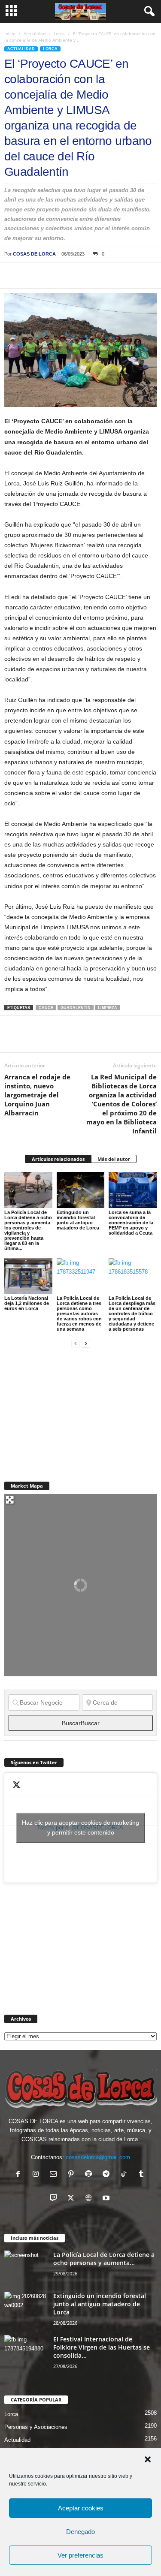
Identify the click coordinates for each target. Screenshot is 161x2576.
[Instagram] (38, 2175)
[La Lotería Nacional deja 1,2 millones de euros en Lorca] (28, 1276)
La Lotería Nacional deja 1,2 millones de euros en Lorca (27, 1303)
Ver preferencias (80, 2555)
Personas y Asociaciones (36, 2427)
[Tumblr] (142, 2175)
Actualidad (35, 33)
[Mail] (55, 2175)
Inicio (10, 33)
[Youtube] (107, 2199)
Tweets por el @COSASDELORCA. (80, 1827)
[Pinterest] (52, 275)
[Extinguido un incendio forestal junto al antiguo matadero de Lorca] (81, 1190)
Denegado (80, 2532)
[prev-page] (76, 1343)
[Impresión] (112, 275)
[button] (148, 2459)
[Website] (90, 2199)
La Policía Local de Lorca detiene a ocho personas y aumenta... (104, 2259)
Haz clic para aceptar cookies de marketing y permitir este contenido (80, 1827)
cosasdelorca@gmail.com (98, 2157)
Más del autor (114, 1159)
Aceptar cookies (81, 2508)
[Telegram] (92, 275)
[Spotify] (90, 2175)
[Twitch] (55, 2199)
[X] (33, 275)
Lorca (59, 33)
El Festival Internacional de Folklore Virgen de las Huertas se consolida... (102, 2347)
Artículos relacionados (58, 1159)
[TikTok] (126, 2175)
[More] (132, 275)
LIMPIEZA (108, 1008)
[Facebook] (13, 275)
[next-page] (86, 1343)
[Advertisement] (69, 1410)
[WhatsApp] (72, 275)
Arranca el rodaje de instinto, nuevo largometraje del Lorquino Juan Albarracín (37, 1095)
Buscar (81, 1723)
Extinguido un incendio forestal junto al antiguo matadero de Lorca (78, 1220)
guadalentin (76, 1008)
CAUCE (46, 1008)
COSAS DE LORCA (34, 254)
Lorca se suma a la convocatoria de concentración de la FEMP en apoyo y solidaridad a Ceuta (131, 1223)
